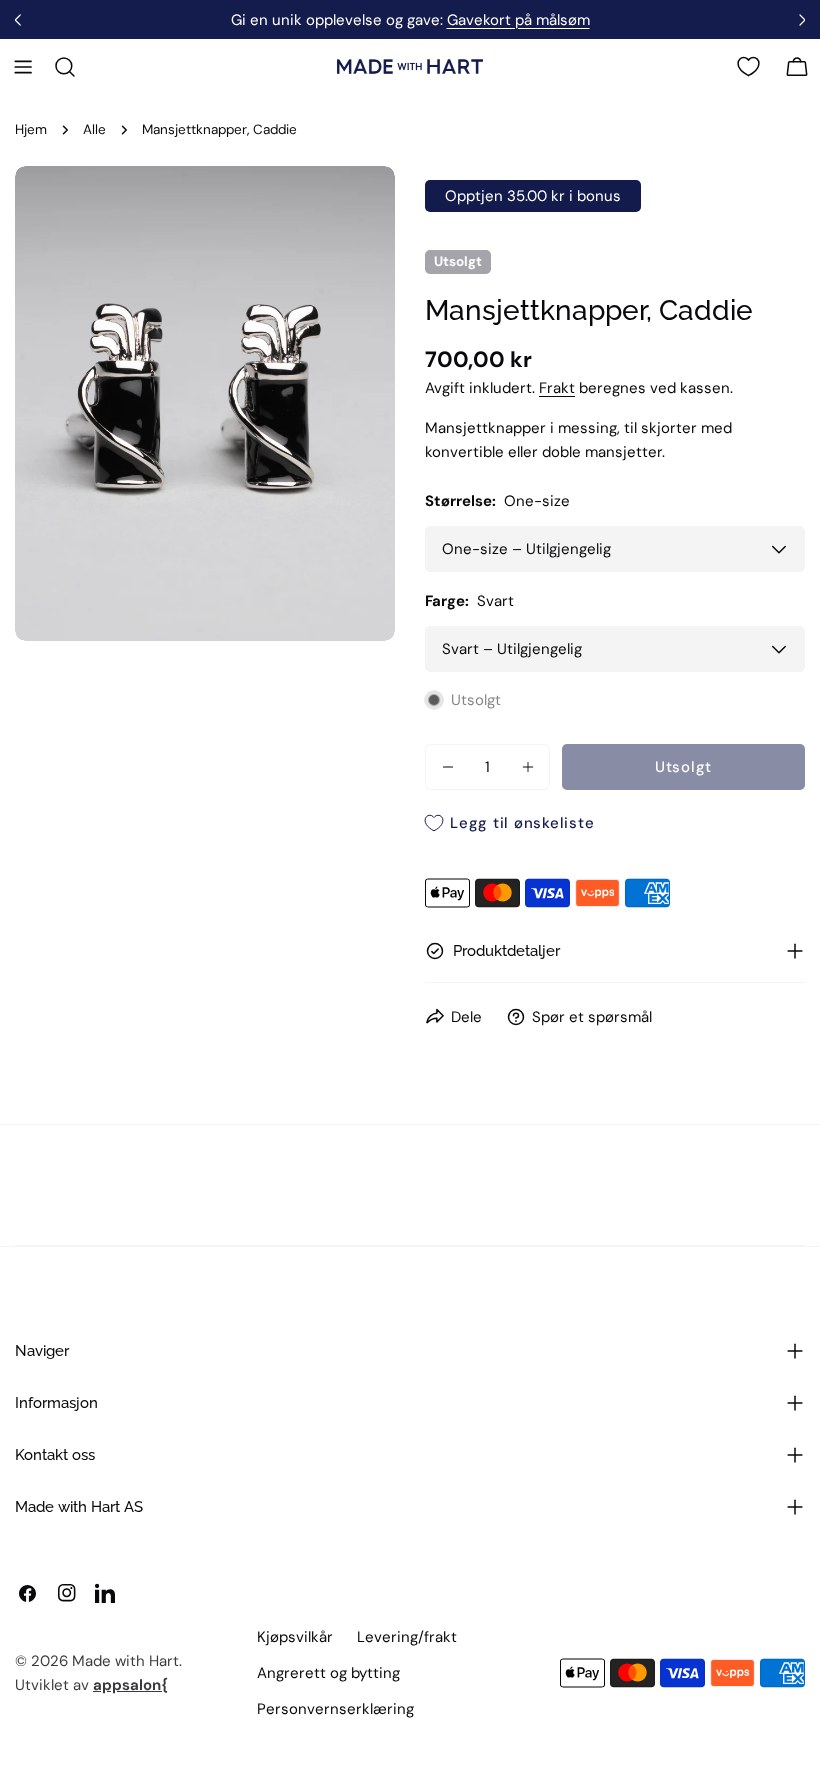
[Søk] (65, 67)
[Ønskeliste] (748, 66)
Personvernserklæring (335, 1709)
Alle (94, 129)
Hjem (31, 129)
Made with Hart (125, 1661)
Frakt (557, 388)
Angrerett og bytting (328, 1673)
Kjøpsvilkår (295, 1637)
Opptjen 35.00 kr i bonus (533, 196)
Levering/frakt (407, 1637)
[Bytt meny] (23, 67)
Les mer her (467, 20)
